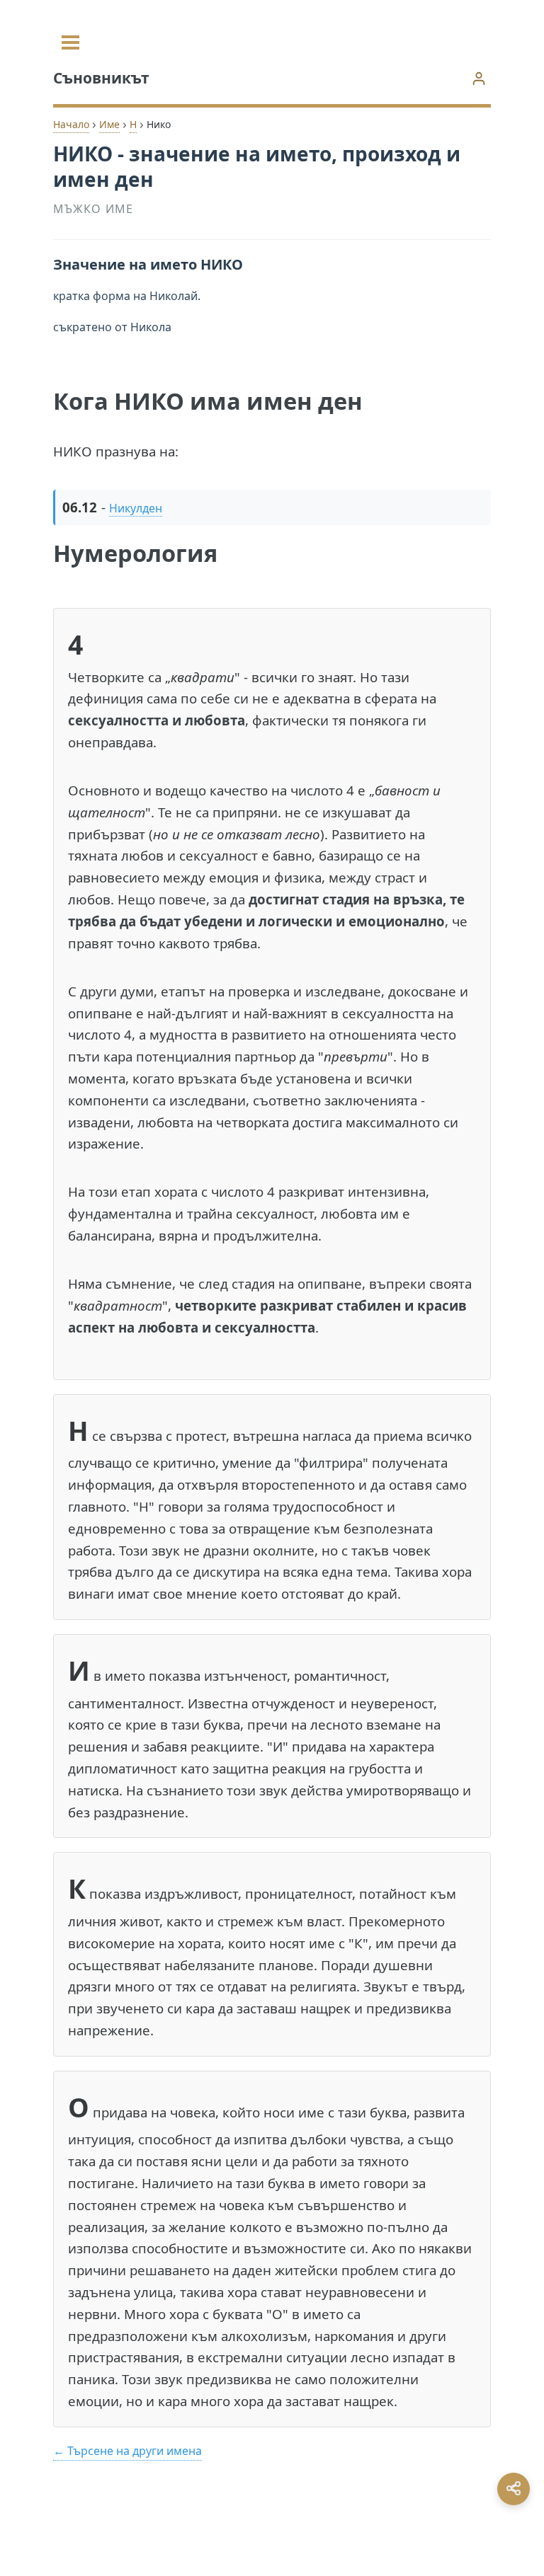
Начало (71, 124)
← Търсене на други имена (127, 2451)
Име (109, 124)
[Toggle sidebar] (70, 42)
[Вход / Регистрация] (478, 78)
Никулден (136, 508)
